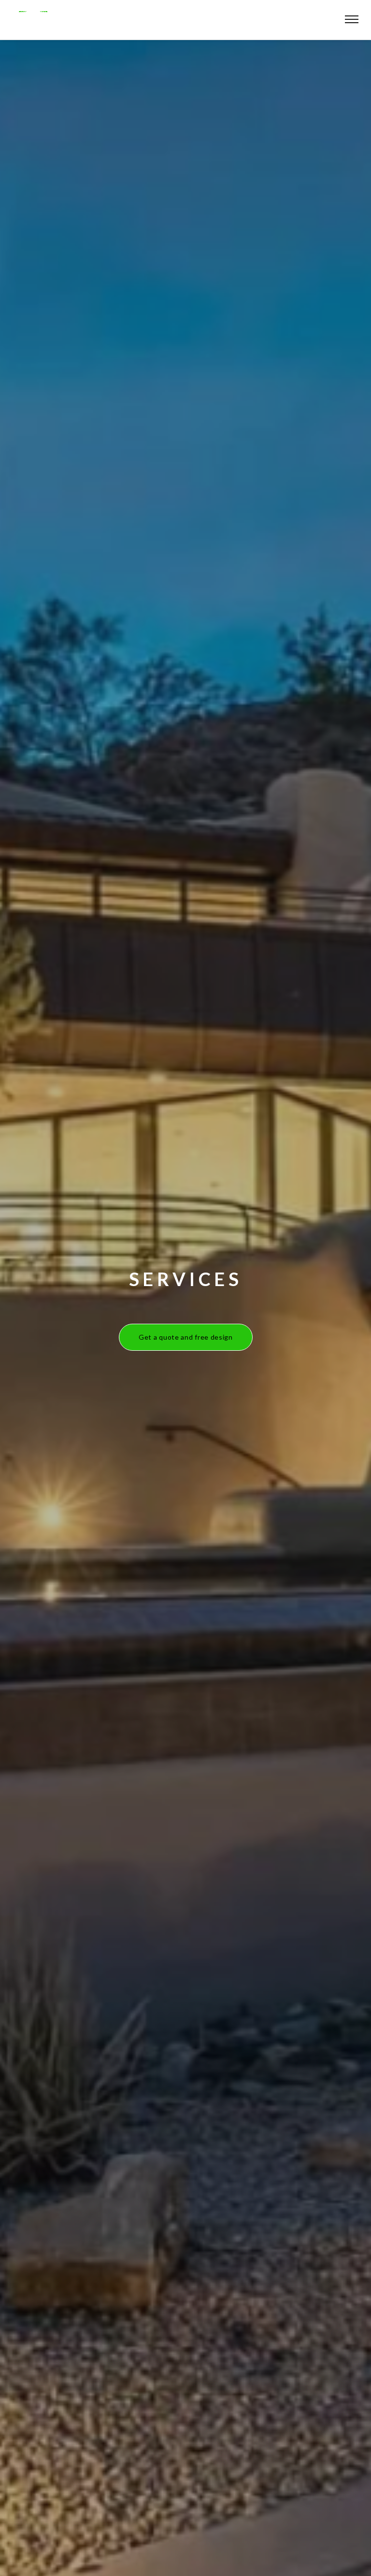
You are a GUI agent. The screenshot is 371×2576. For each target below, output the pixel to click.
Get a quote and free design (186, 1337)
